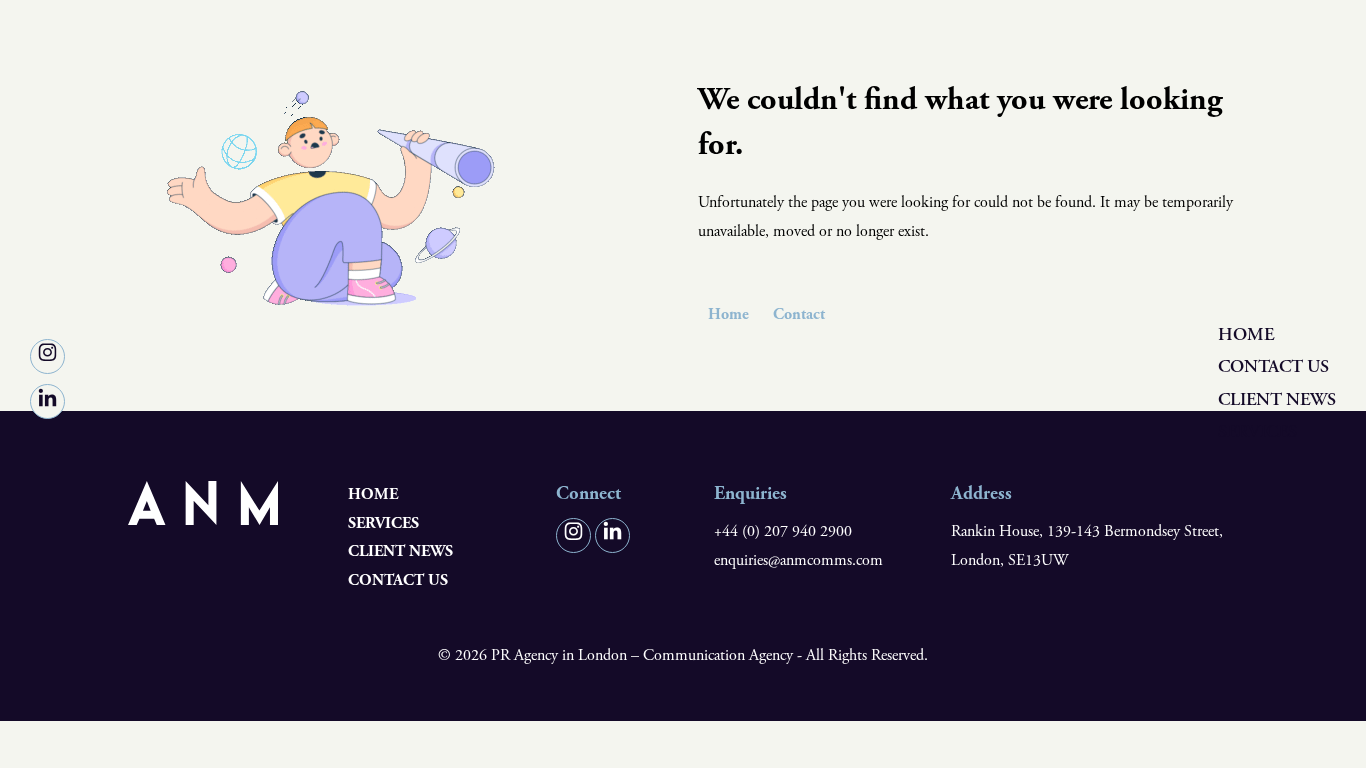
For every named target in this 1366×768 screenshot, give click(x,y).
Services (1257, 431)
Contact (799, 314)
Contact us (1273, 367)
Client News (1277, 399)
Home (1246, 334)
